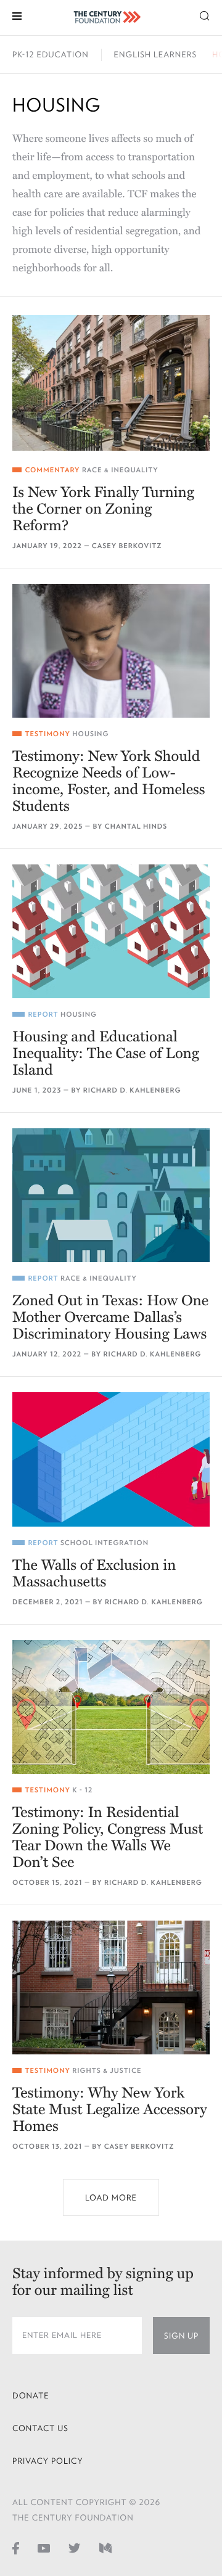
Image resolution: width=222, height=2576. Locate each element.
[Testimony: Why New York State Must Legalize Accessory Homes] (111, 1987)
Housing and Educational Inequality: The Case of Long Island (106, 1053)
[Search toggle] (205, 15)
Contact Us (40, 2428)
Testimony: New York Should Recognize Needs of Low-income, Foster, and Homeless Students (109, 781)
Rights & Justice (107, 2071)
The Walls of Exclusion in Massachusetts (94, 1573)
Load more (111, 2198)
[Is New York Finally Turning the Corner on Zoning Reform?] (111, 383)
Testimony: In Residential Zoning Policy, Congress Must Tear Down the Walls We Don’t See (108, 1837)
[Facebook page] (16, 2548)
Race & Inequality (120, 470)
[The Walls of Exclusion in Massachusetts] (111, 1459)
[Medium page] (105, 2548)
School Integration (105, 1543)
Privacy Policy (48, 2461)
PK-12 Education (51, 55)
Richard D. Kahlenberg (132, 1090)
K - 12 (82, 1790)
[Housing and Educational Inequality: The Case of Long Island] (111, 931)
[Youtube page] (44, 2548)
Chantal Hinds (136, 827)
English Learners (155, 55)
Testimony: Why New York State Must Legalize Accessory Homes (109, 2110)
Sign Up (181, 2336)
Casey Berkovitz (127, 546)
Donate (31, 2396)
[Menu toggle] (17, 15)
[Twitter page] (75, 2548)
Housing (90, 734)
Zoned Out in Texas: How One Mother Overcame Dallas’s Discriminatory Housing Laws (110, 1317)
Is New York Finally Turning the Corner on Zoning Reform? (103, 509)
